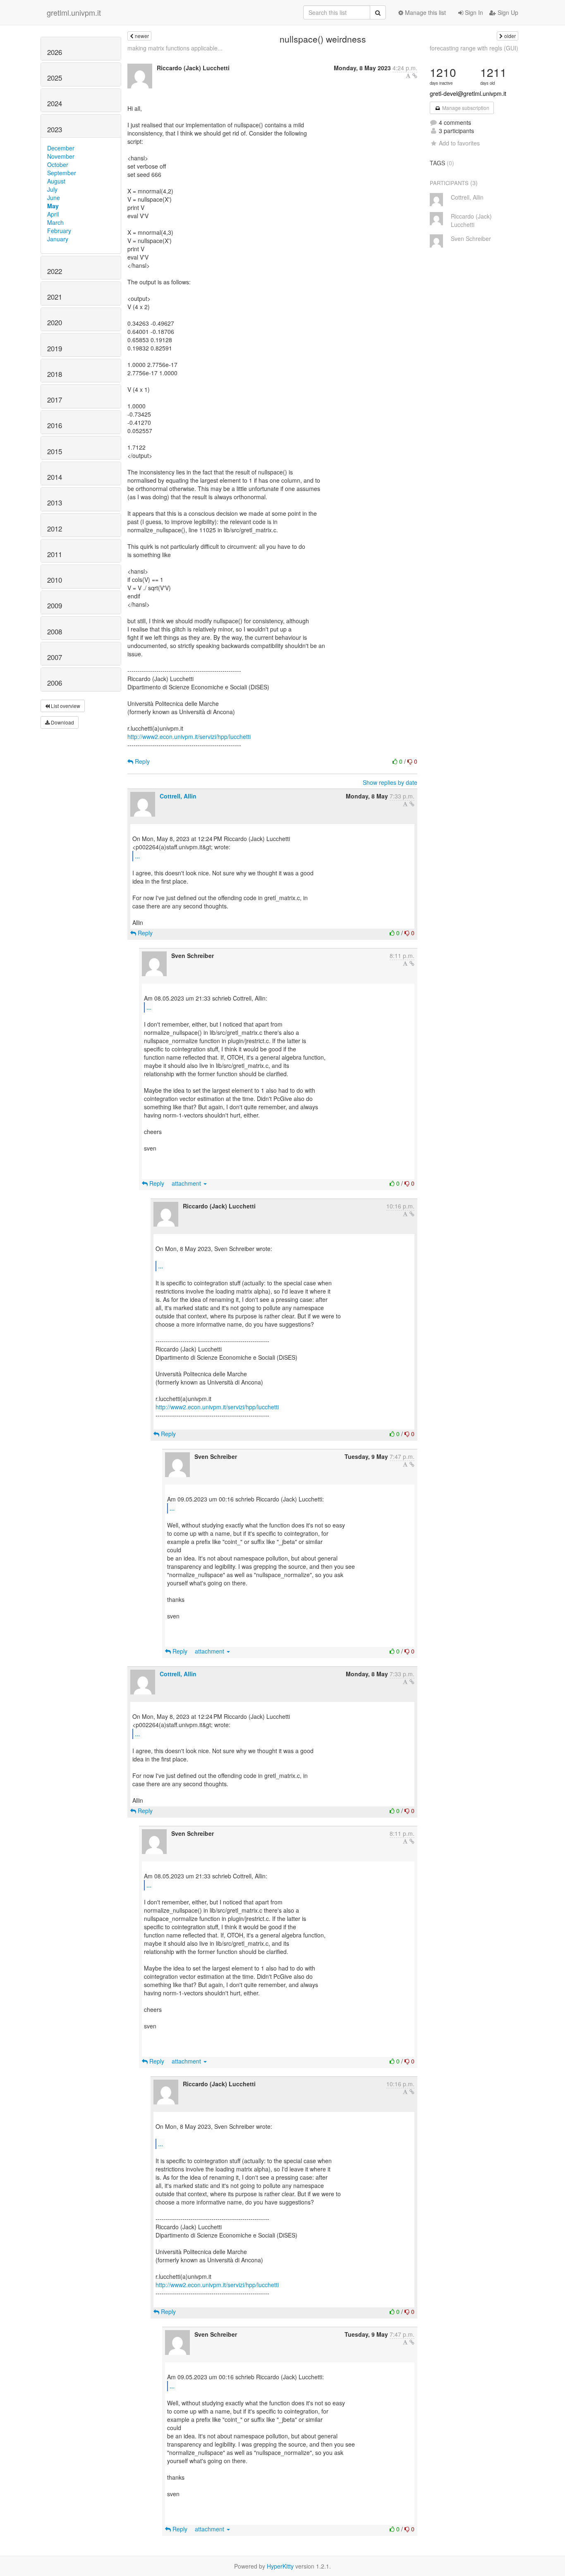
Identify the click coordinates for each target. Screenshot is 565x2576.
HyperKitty (280, 2566)
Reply (141, 761)
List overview (65, 706)
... (137, 856)
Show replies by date (390, 782)
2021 (55, 297)
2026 (55, 52)
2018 (55, 374)
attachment (187, 1183)
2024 (55, 103)
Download (62, 722)
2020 (55, 322)
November (61, 156)
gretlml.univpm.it (74, 12)
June (54, 198)
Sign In (473, 12)
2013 (55, 503)
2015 (55, 451)
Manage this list (425, 12)
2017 (55, 400)
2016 (55, 425)
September (62, 173)
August (56, 181)
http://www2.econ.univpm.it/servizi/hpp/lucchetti (189, 736)
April (53, 214)
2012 (55, 529)
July (52, 189)
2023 (55, 129)
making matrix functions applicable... (175, 48)
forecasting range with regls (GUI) (474, 48)
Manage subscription (465, 108)
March (55, 222)
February (59, 231)
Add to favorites (459, 143)
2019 (55, 348)
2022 (55, 271)
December (61, 148)
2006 (55, 683)
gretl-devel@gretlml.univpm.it (468, 93)
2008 (55, 631)
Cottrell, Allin (178, 796)
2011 (55, 554)
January (58, 239)
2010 (55, 580)
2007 (55, 657)
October (58, 164)
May (53, 206)
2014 (55, 477)
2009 (55, 605)
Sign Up (507, 12)
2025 (55, 78)
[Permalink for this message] (415, 76)
